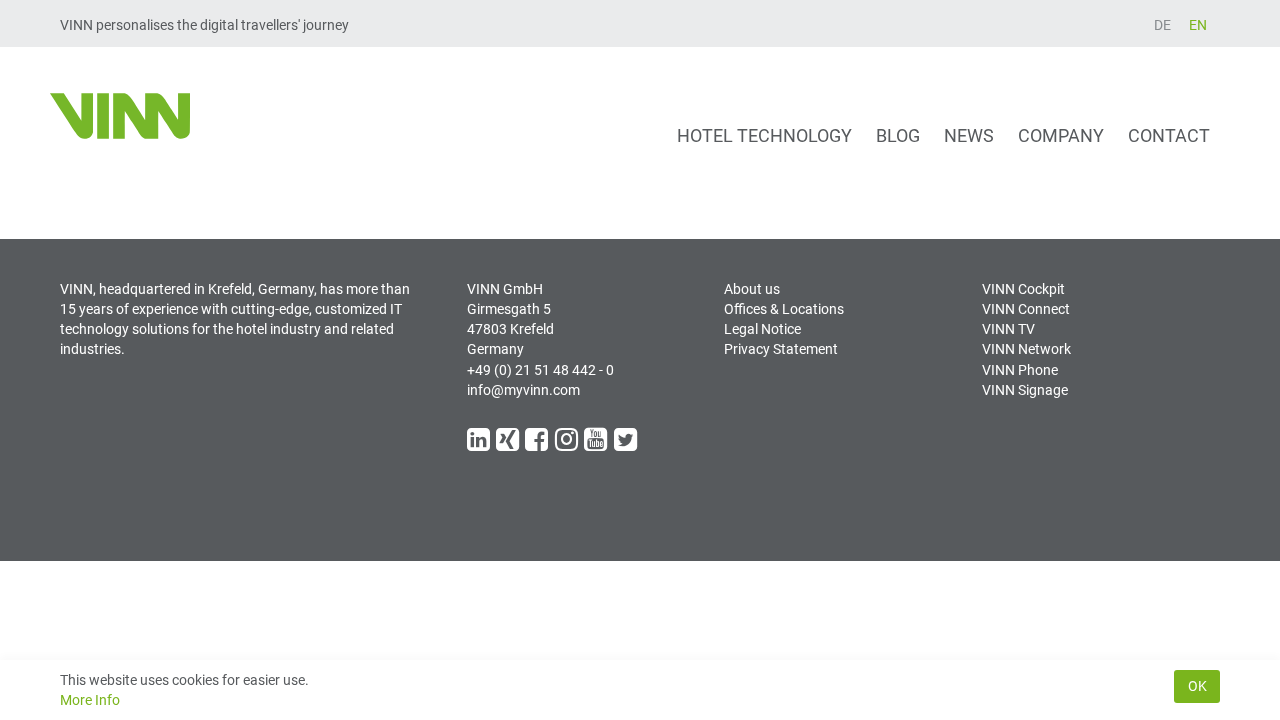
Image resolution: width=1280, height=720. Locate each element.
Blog (898, 135)
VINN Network (1026, 349)
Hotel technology (764, 135)
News (969, 135)
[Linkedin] (480, 444)
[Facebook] (538, 444)
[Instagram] (568, 444)
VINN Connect (1026, 309)
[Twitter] (627, 444)
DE (1162, 25)
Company (1061, 135)
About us (752, 289)
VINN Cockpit (1023, 289)
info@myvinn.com (523, 390)
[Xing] (509, 444)
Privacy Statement (781, 349)
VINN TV (1008, 329)
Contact (1169, 135)
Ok (1197, 686)
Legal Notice (762, 329)
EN (1198, 25)
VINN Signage (1025, 390)
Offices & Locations (784, 309)
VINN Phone (1020, 370)
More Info (90, 700)
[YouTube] (597, 444)
